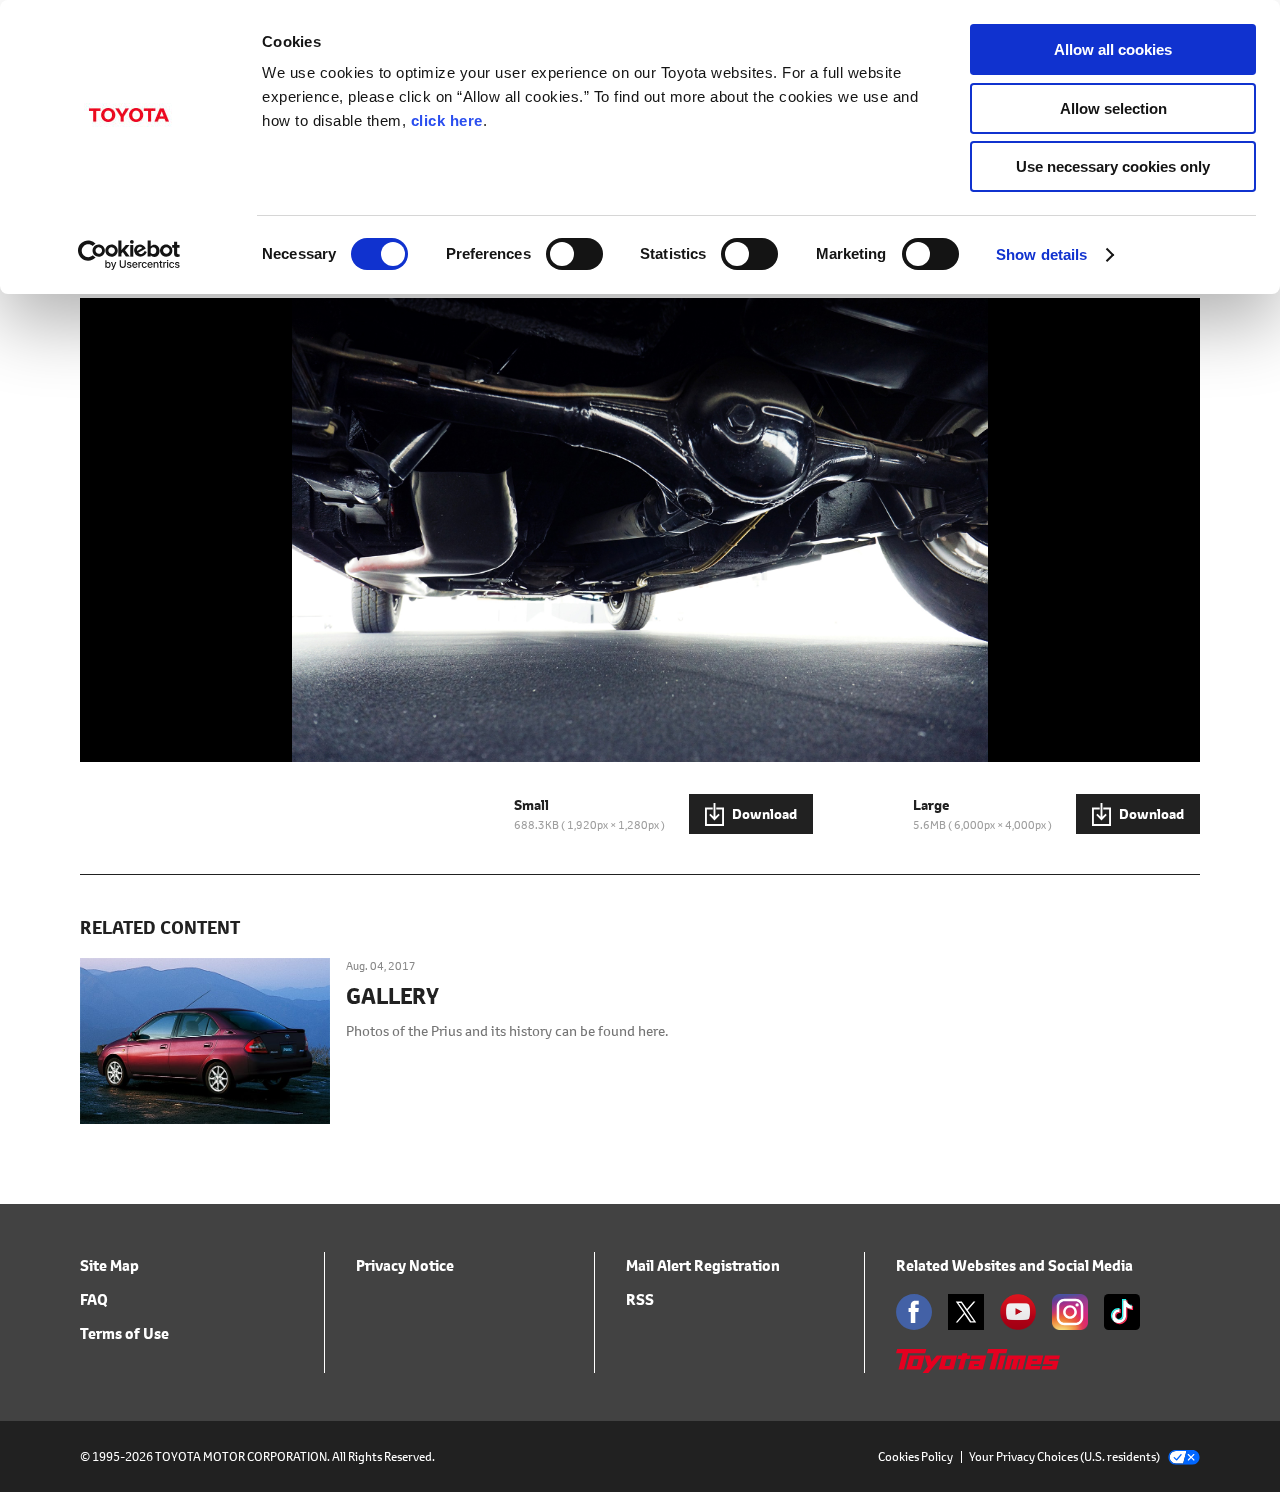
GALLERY (392, 997)
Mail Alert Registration (703, 1265)
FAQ (94, 1299)
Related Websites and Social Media (1014, 1265)
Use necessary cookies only (1113, 166)
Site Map (109, 1265)
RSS (640, 1299)
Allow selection (1113, 108)
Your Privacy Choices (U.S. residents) (1064, 1456)
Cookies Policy (915, 1456)
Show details (1041, 254)
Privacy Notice (405, 1265)
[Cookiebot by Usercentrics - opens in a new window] (129, 255)
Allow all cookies (1113, 49)
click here (447, 120)
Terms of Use (124, 1333)
